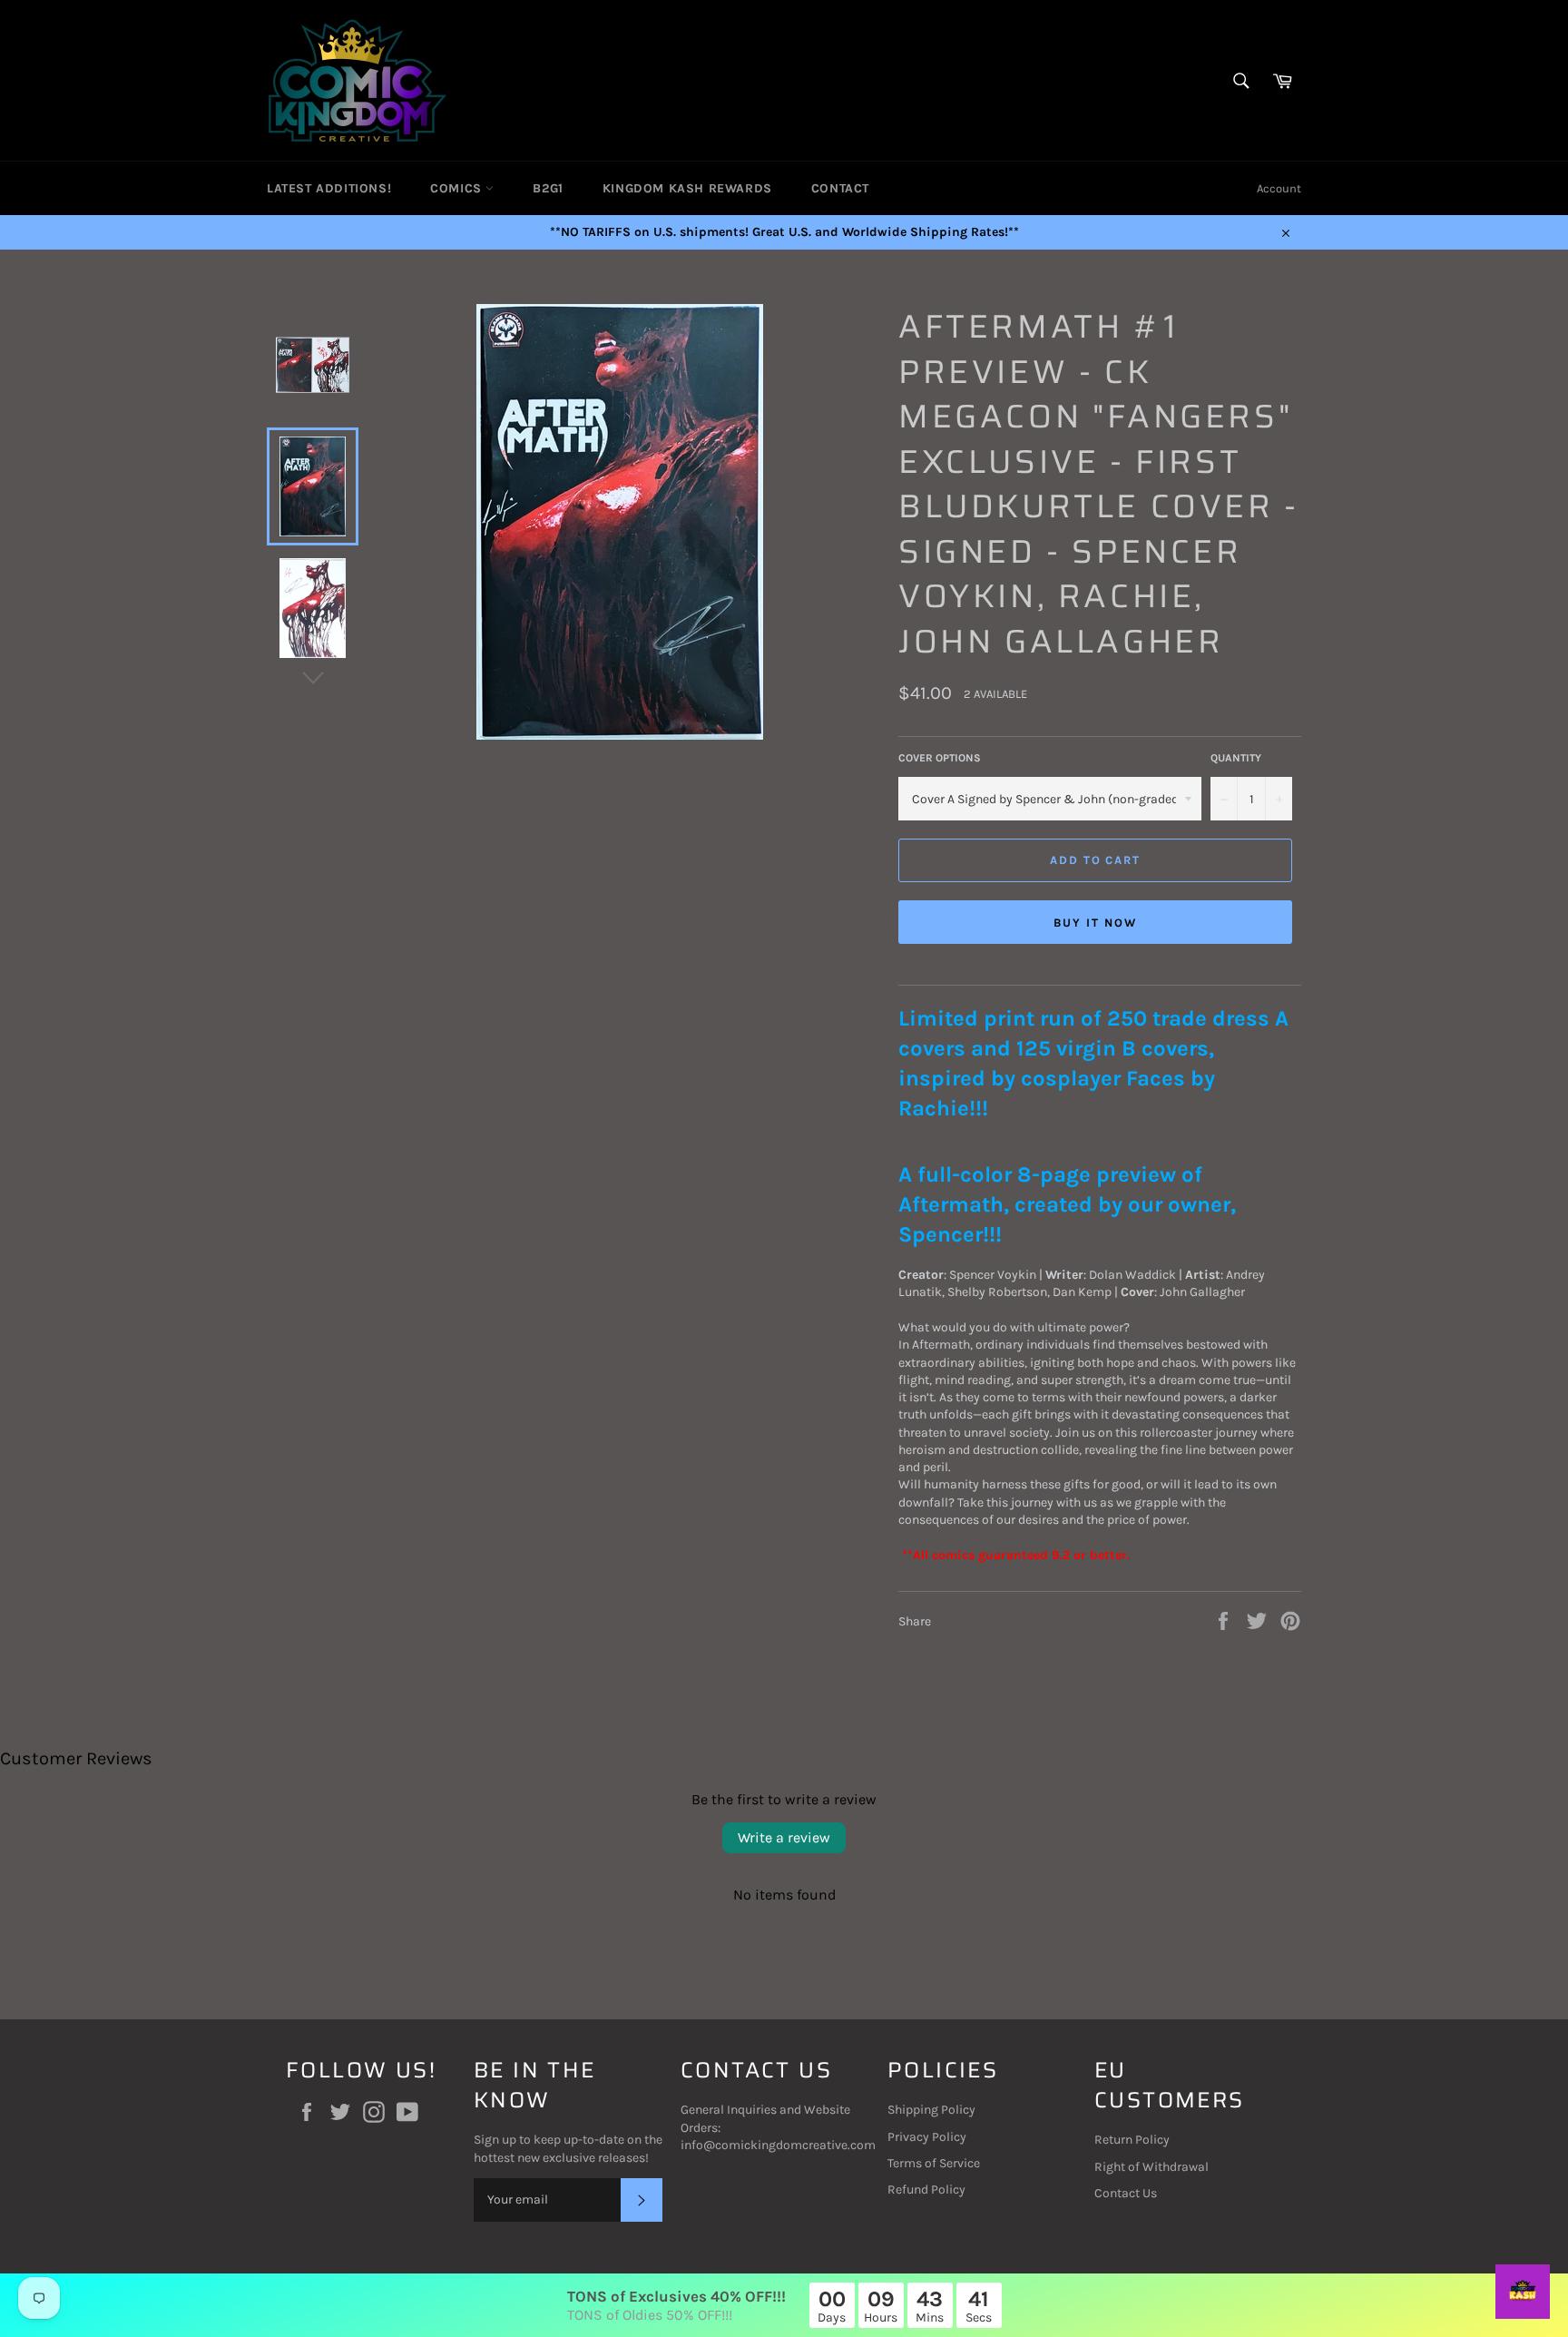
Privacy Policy (927, 2137)
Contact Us (1126, 2193)
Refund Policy (926, 2190)
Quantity (1236, 758)
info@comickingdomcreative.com (778, 2145)
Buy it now (1095, 923)
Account (1279, 188)
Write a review (784, 1837)
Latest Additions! (329, 188)
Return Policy (1132, 2140)
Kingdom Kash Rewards (687, 188)
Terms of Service (934, 2163)
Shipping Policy (931, 2110)
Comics (458, 188)
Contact (840, 188)
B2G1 (548, 188)
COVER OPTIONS (940, 758)
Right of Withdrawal (1151, 2167)
